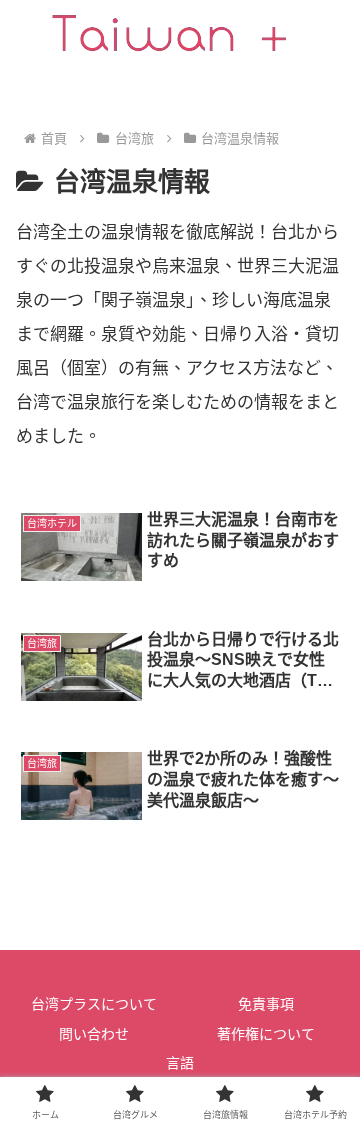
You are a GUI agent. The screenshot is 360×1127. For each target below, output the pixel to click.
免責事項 (266, 1004)
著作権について (266, 1034)
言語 (180, 1063)
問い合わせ (94, 1034)
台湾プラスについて (94, 1004)
